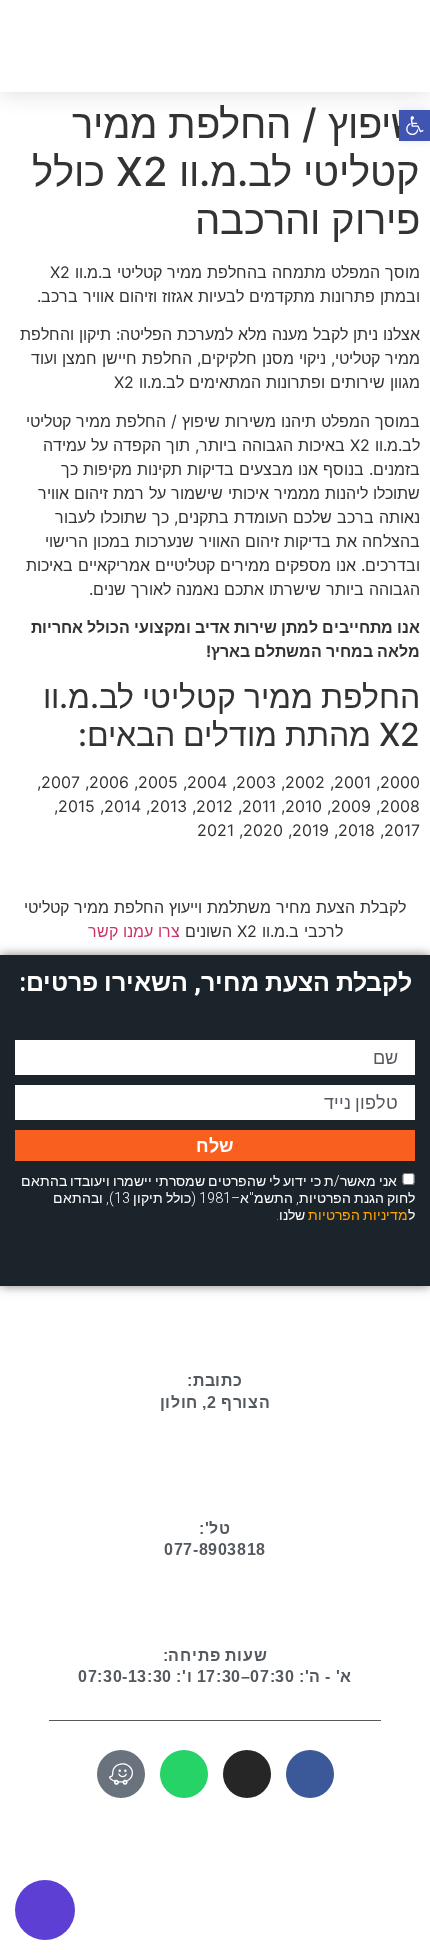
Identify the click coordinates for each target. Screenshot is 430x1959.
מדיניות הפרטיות (358, 1214)
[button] (29, 44)
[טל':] (215, 1480)
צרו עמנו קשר (134, 931)
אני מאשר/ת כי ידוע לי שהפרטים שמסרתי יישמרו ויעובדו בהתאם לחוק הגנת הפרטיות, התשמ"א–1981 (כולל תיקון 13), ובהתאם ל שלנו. (218, 1197)
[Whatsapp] (184, 1774)
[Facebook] (310, 1774)
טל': (215, 1528)
